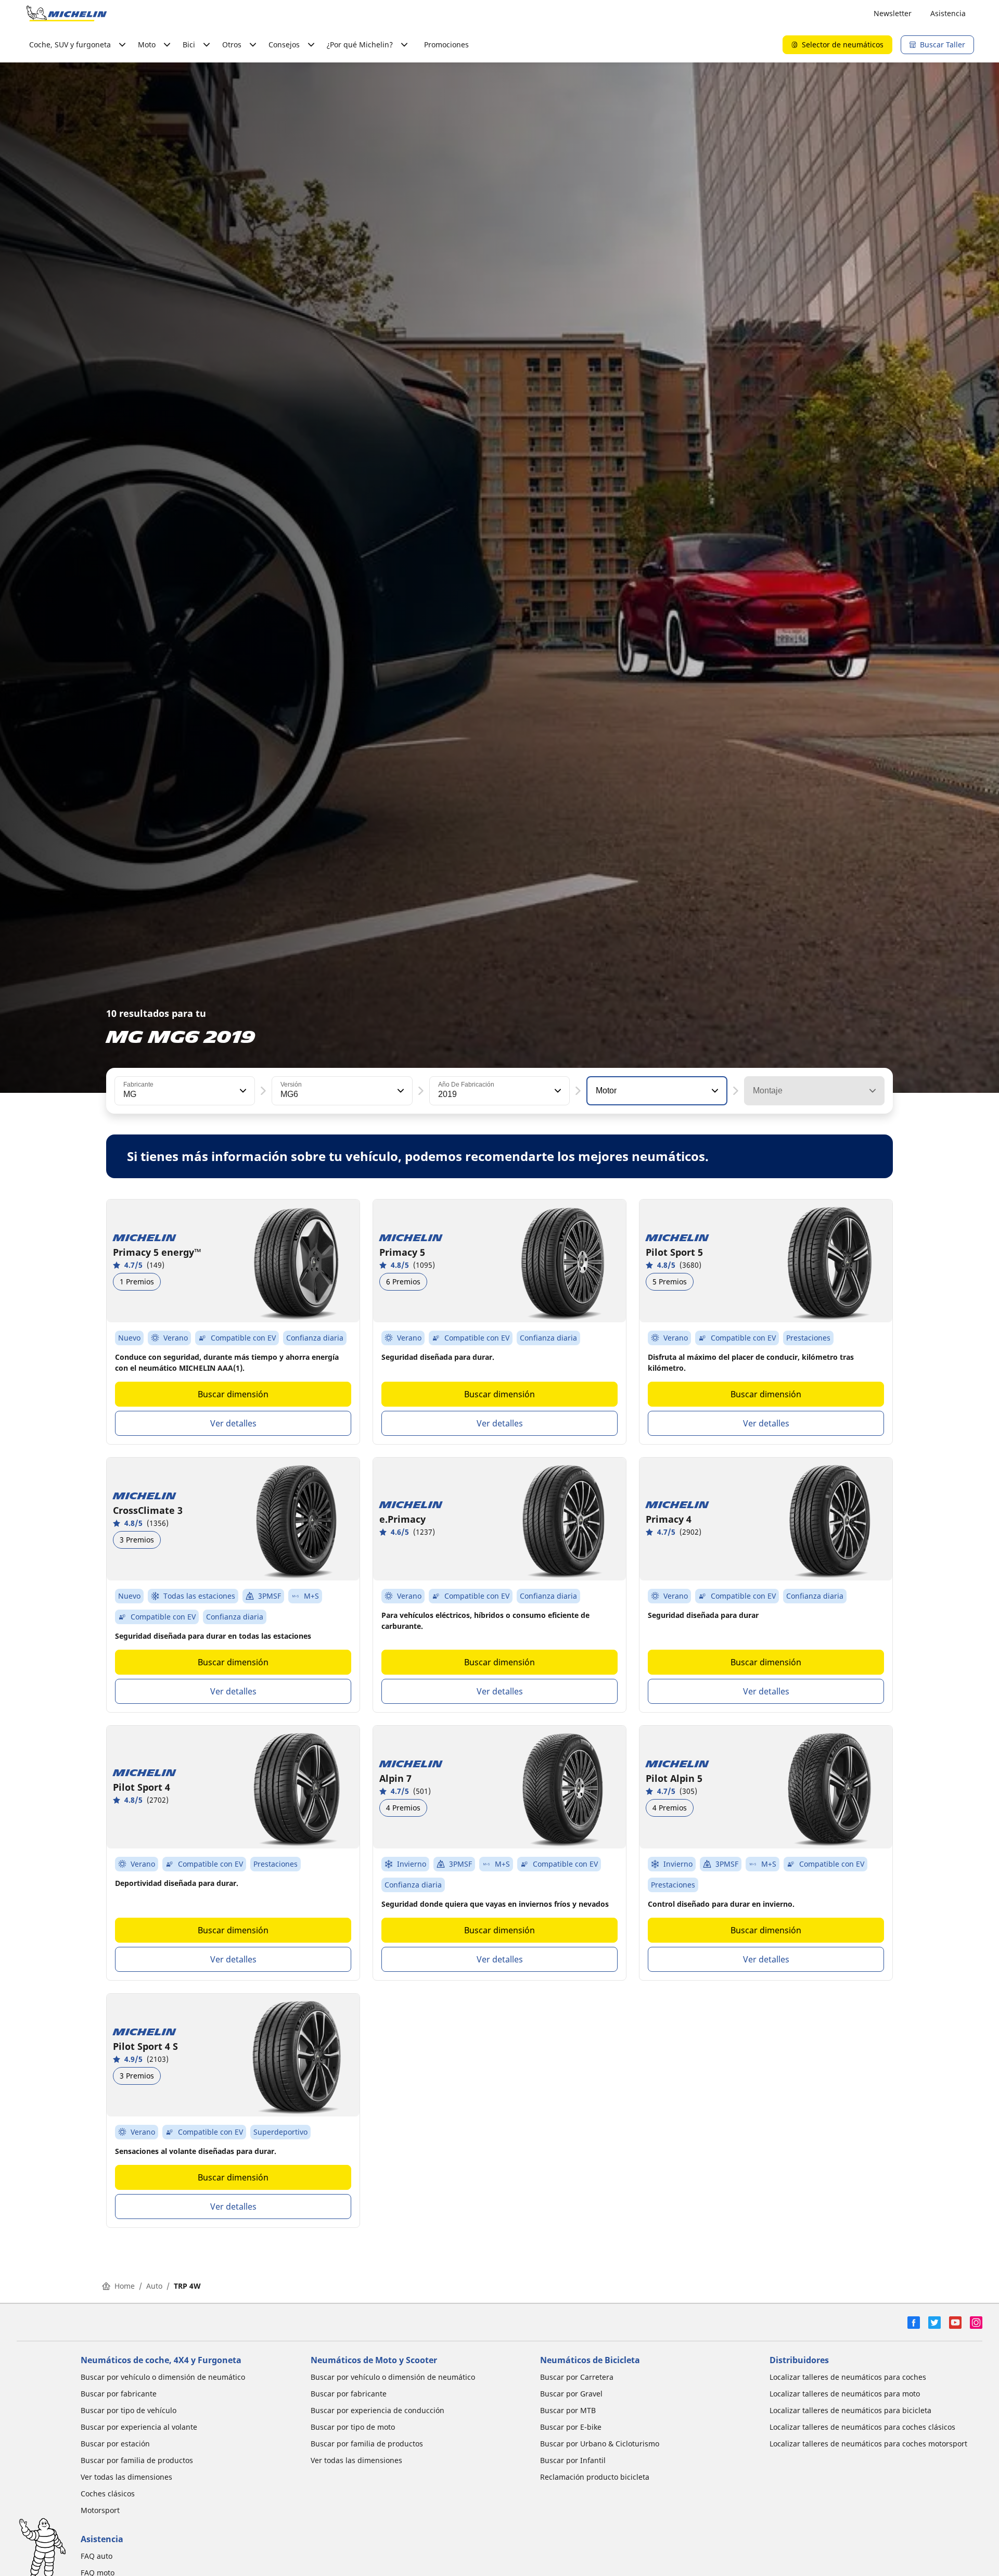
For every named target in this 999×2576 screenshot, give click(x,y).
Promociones (446, 44)
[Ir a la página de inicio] (67, 14)
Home (125, 2286)
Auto (154, 2286)
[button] (242, 1091)
